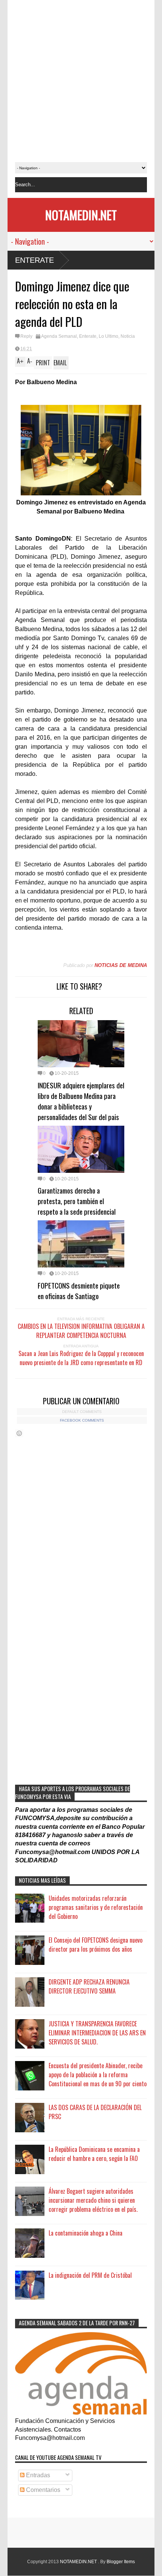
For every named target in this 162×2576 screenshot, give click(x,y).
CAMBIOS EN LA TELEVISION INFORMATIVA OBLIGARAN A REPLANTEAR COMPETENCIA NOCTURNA (81, 1331)
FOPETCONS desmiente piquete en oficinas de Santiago (79, 1290)
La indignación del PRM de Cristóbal (90, 2275)
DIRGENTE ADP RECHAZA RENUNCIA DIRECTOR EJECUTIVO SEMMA (89, 1986)
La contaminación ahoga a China (86, 2233)
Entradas (37, 2475)
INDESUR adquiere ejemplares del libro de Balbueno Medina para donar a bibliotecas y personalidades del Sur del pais (81, 1101)
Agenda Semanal (59, 336)
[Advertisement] (81, 81)
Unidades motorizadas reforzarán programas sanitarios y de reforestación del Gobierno (96, 1907)
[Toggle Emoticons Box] (19, 1433)
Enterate (34, 260)
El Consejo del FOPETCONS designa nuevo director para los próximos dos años (96, 1945)
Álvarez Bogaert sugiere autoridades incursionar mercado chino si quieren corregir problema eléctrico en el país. (93, 2200)
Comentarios (42, 2490)
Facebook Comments (82, 1420)
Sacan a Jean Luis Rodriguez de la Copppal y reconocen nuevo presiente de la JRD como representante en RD (81, 1358)
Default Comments (82, 1412)
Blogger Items (121, 2562)
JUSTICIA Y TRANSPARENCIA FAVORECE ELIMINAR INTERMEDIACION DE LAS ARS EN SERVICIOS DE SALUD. (97, 2033)
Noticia (128, 336)
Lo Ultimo (109, 336)
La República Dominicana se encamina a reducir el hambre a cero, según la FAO (94, 2154)
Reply (26, 336)
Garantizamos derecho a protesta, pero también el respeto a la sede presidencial (77, 1201)
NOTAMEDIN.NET (81, 215)
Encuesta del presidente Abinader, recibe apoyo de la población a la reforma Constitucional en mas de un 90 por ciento (98, 2075)
